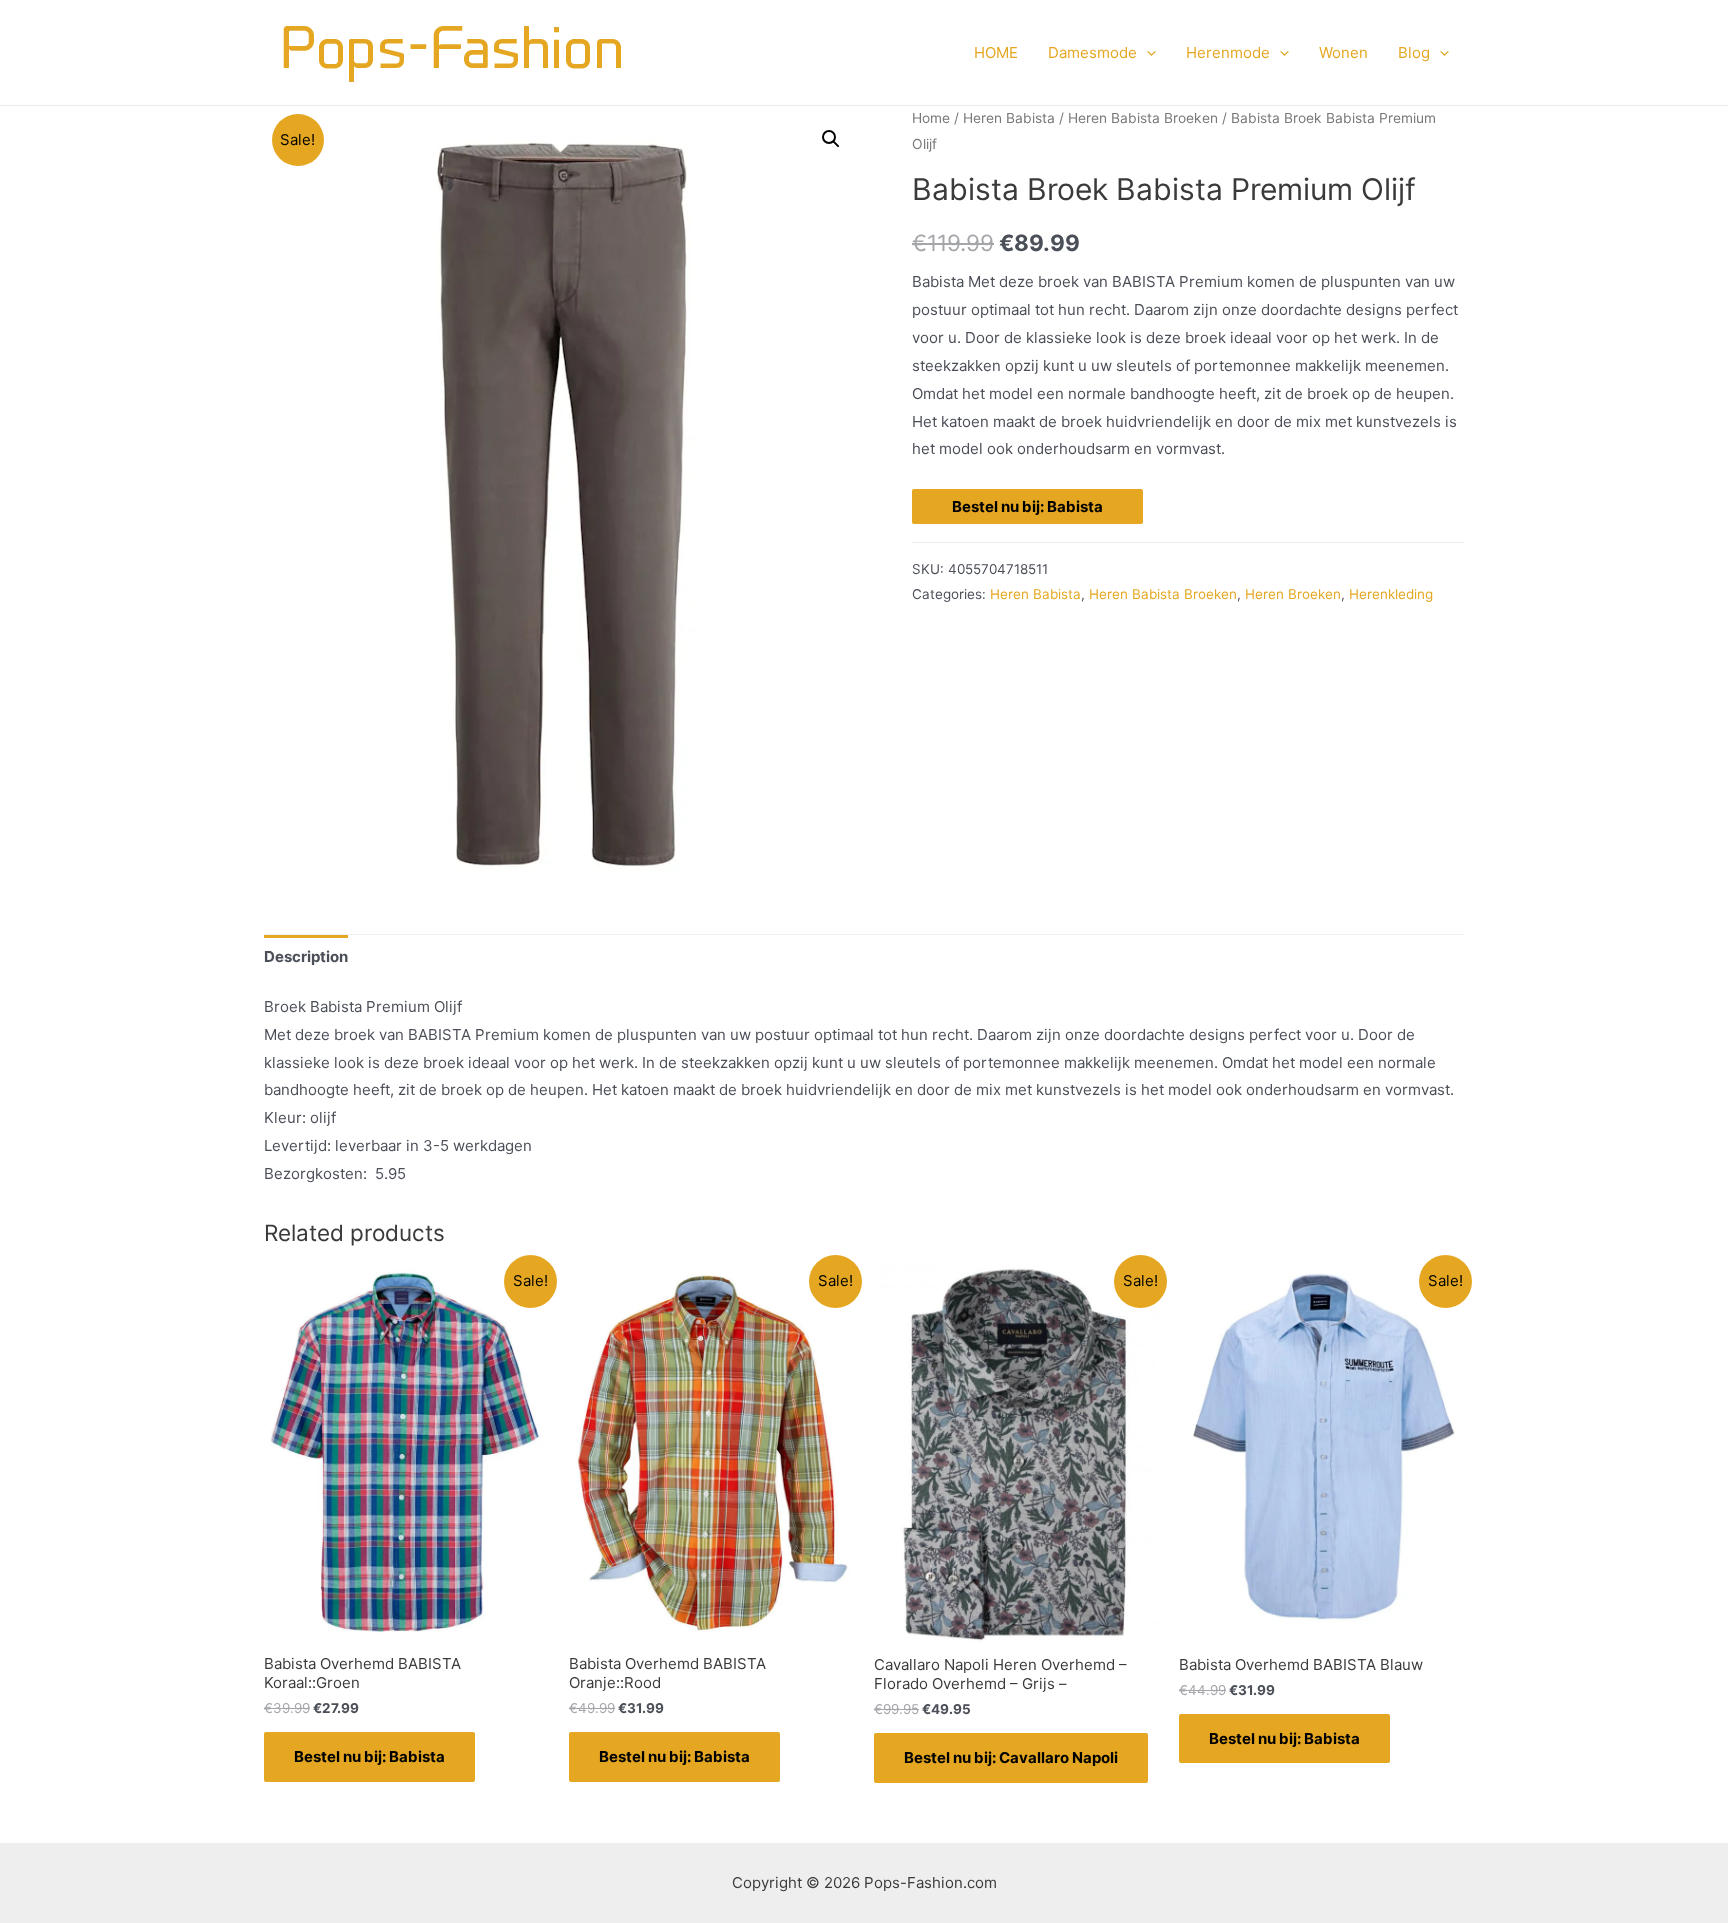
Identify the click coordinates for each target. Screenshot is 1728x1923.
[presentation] (1146, 53)
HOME (996, 52)
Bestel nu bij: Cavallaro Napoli (1011, 1757)
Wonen (1343, 52)
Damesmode (1092, 52)
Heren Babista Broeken (1143, 118)
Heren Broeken (1293, 594)
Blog (1414, 52)
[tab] (306, 956)
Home (931, 118)
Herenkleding (1391, 594)
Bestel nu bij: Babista (1027, 506)
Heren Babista (1009, 118)
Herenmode (1228, 52)
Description (306, 956)
